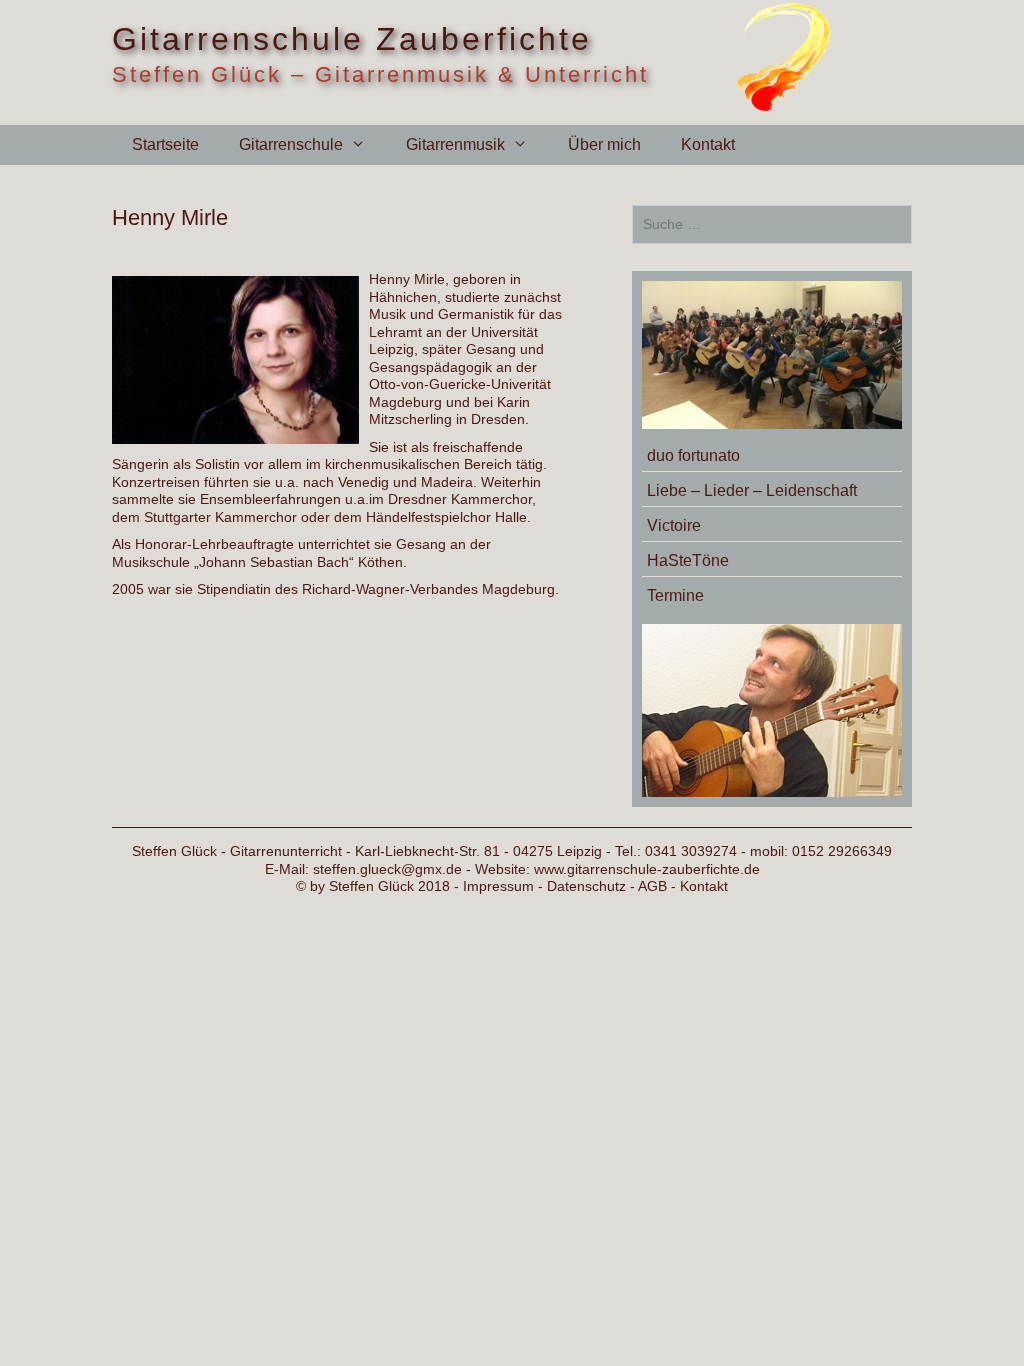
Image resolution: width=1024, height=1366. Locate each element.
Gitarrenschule (291, 144)
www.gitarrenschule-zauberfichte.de (647, 869)
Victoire (674, 525)
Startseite (165, 144)
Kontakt (708, 144)
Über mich (604, 144)
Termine (675, 595)
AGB (652, 886)
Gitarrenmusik (455, 144)
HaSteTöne (688, 560)
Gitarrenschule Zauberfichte (352, 39)
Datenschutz (586, 886)
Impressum (498, 886)
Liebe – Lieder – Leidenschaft (752, 490)
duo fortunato (693, 455)
